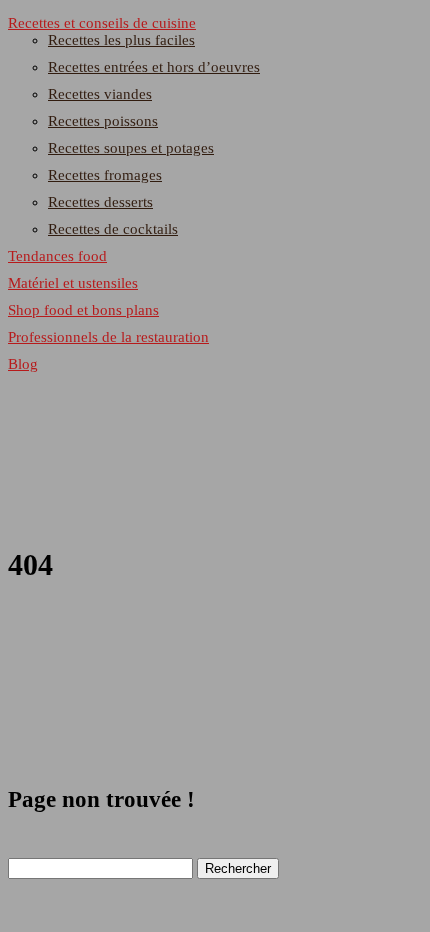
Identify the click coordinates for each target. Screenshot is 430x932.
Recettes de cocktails (113, 229)
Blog (23, 364)
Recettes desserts (100, 202)
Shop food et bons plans (83, 310)
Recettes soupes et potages (131, 148)
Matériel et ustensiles (73, 283)
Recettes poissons (103, 121)
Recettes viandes (100, 94)
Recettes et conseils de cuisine (102, 23)
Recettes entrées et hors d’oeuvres (154, 67)
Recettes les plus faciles (121, 40)
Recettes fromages (105, 175)
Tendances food (57, 256)
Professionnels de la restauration (108, 337)
